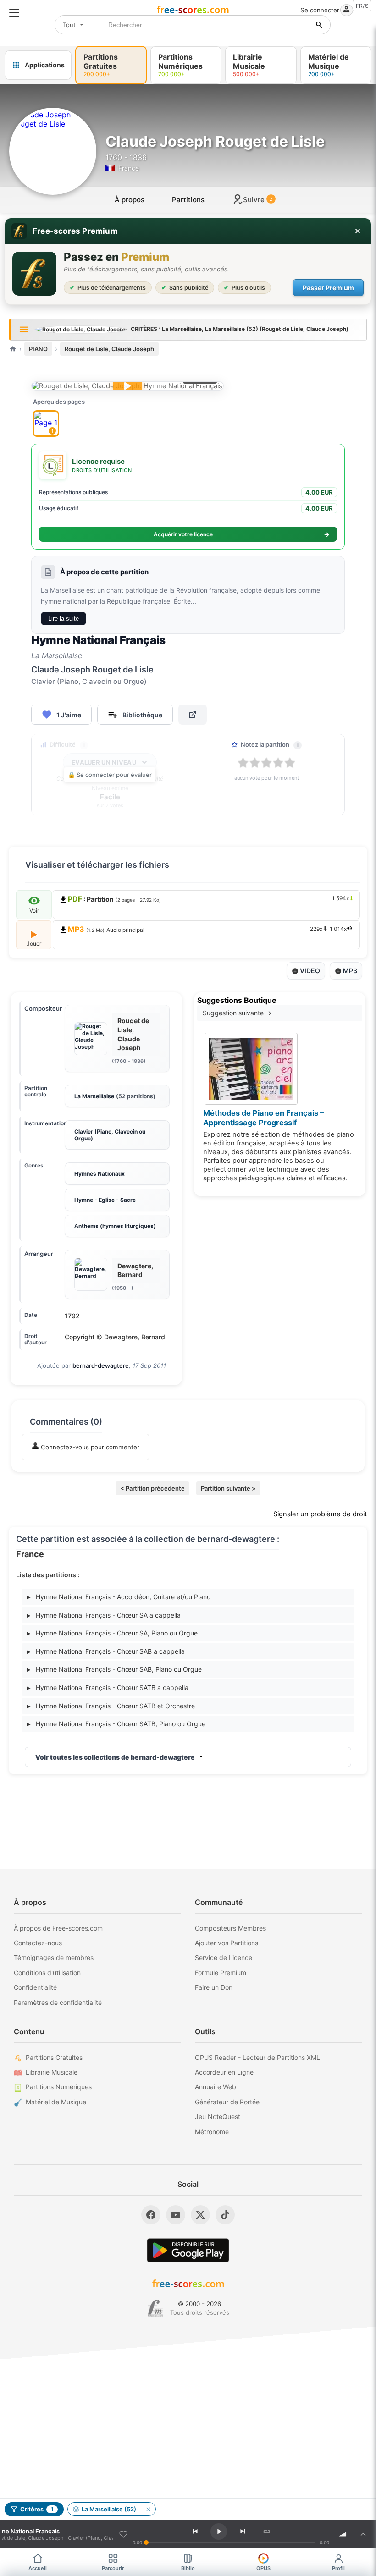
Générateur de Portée (227, 2102)
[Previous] (195, 2532)
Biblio (188, 2568)
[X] (200, 2215)
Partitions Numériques (59, 2087)
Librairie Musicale (52, 2072)
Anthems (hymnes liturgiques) (115, 1226)
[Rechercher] (319, 25)
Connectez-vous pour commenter (89, 1447)
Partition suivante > (228, 1488)
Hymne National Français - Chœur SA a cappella (104, 1615)
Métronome (212, 2132)
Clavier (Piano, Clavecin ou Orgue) (110, 1135)
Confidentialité (35, 1987)
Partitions (188, 200)
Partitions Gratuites (54, 2057)
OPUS (263, 2568)
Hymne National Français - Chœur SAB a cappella (106, 1651)
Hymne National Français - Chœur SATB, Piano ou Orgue (116, 1724)
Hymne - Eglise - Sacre (105, 1200)
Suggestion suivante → (237, 1013)
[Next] (243, 2532)
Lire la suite (64, 619)
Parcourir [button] (113, 2568)
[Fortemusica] (155, 2308)
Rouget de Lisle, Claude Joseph (109, 349)
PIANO (38, 349)
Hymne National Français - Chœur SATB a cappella (108, 1687)
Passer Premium (328, 288)
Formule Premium (221, 1973)
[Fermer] (358, 231)
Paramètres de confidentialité (58, 2002)
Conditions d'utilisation (47, 1973)
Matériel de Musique (56, 2102)
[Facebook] (151, 2215)
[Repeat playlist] (267, 2532)
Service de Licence (224, 1957)
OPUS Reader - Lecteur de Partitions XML (257, 2057)
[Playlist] (363, 2534)
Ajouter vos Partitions (227, 1943)
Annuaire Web (216, 2087)
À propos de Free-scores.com (58, 1928)
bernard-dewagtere (101, 1365)
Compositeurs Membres (230, 1928)
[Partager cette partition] (193, 715)
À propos (130, 200)
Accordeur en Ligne (224, 2072)
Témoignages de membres (54, 1957)
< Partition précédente (152, 1488)
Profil (338, 2568)
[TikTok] (225, 2215)
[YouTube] (176, 2215)
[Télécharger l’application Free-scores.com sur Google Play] (188, 2250)
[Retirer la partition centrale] (148, 2509)
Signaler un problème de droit (320, 1514)
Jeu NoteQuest (218, 2116)
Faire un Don (214, 1987)
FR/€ (362, 6)
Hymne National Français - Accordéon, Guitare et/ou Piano (119, 1597)
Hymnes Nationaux (100, 1174)
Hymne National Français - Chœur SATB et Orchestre (111, 1706)
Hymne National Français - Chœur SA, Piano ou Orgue (112, 1633)
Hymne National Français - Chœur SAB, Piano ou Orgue (114, 1669)
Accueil (38, 2568)
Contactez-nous (38, 1943)
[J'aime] (123, 2534)
